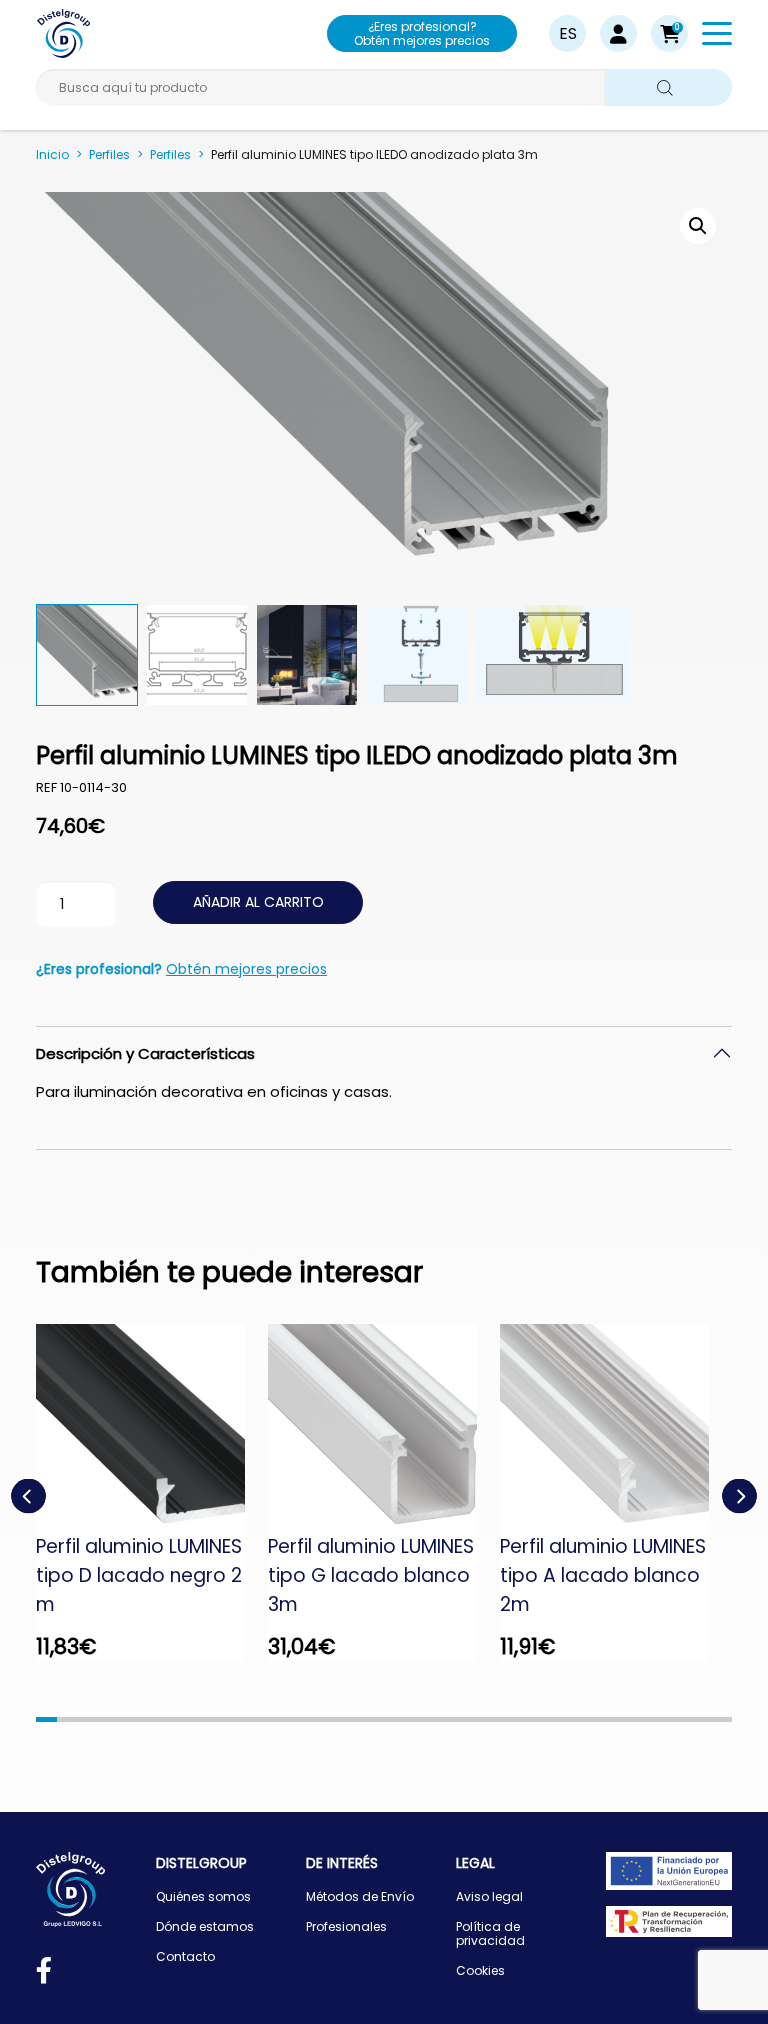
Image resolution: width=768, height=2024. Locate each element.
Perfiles (109, 154)
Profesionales (346, 1926)
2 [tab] (67, 1719)
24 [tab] (531, 1719)
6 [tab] (151, 1719)
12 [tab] (278, 1719)
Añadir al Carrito (258, 902)
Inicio (52, 154)
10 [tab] (236, 1719)
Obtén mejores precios (246, 969)
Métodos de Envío (360, 1896)
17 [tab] (383, 1719)
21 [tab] (468, 1719)
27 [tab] (594, 1719)
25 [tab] (552, 1719)
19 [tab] (426, 1719)
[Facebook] (44, 1974)
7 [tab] (173, 1719)
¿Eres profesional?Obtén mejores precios (422, 33)
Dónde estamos (205, 1926)
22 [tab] (489, 1719)
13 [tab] (299, 1719)
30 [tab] (658, 1719)
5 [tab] (130, 1719)
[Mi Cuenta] (618, 33)
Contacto (185, 1956)
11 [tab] (257, 1719)
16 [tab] (362, 1719)
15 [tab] (341, 1719)
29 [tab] (637, 1719)
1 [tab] (46, 1719)
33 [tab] (721, 1719)
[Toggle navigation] (717, 37)
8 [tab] (194, 1719)
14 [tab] (320, 1719)
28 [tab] (615, 1719)
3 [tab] (88, 1719)
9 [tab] (215, 1719)
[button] (669, 33)
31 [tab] (679, 1719)
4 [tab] (109, 1719)
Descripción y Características (145, 1053)
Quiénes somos (203, 1896)
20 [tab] (447, 1719)
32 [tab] (700, 1719)
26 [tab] (573, 1719)
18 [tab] (405, 1719)
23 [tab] (510, 1719)
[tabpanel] (152, 1493)
